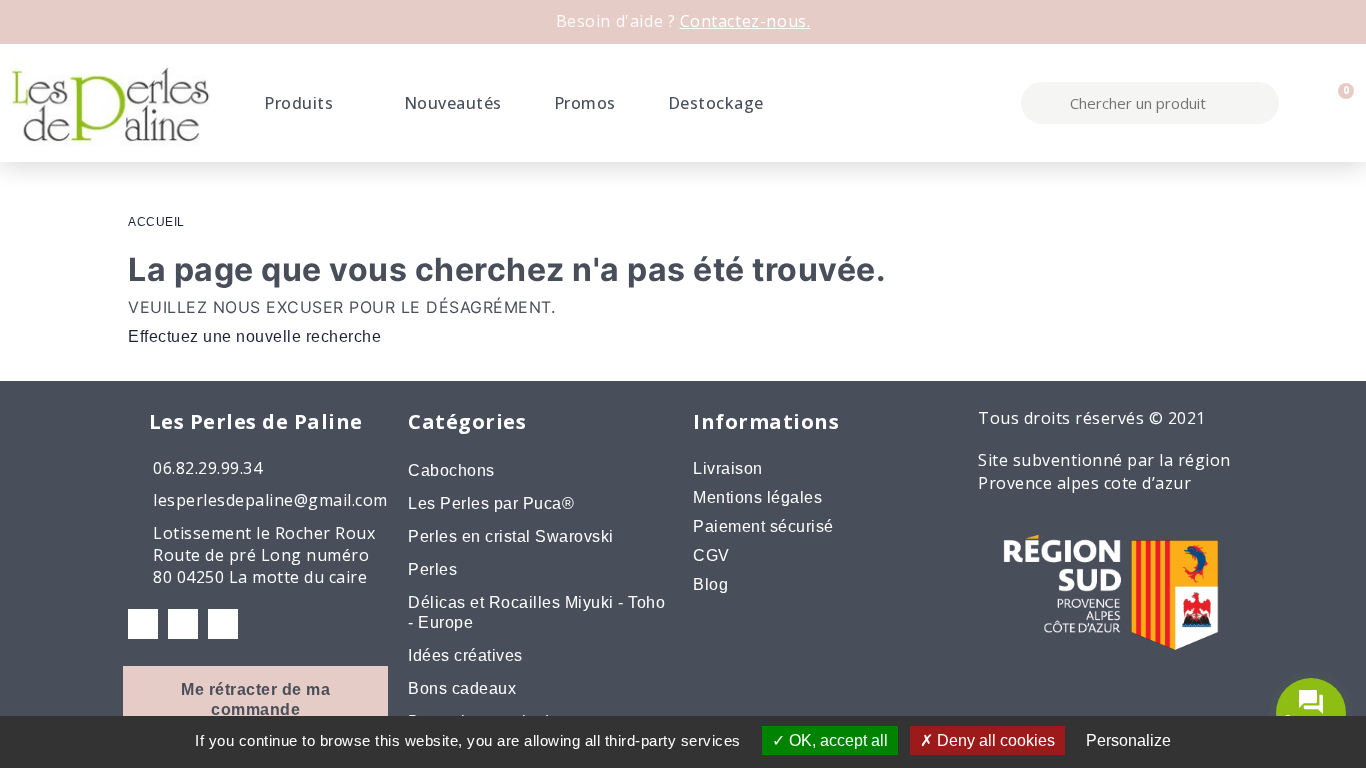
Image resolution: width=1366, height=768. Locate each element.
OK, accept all (836, 740)
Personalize (1128, 740)
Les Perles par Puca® (491, 503)
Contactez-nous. (745, 21)
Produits (298, 103)
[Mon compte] (1302, 103)
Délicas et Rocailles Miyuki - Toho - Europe (536, 612)
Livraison (728, 468)
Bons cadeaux (462, 688)
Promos (585, 103)
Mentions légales (757, 497)
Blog (710, 584)
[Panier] (1336, 103)
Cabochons (451, 470)
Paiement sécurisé (763, 526)
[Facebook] (143, 624)
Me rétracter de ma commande (255, 699)
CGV (711, 555)
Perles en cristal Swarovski (511, 536)
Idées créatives (465, 655)
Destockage (716, 103)
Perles (432, 569)
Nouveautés (453, 103)
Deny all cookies (994, 740)
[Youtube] (223, 624)
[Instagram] (183, 624)
